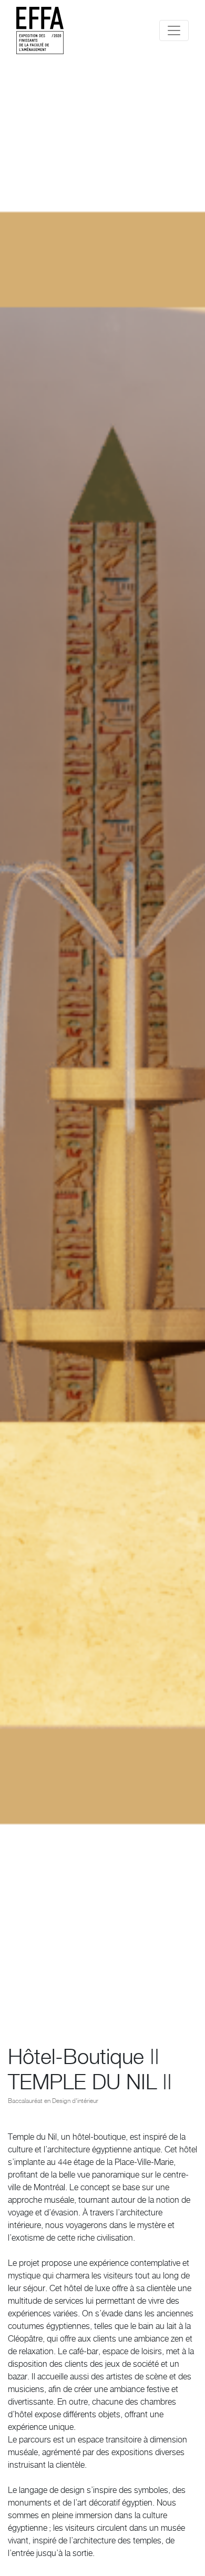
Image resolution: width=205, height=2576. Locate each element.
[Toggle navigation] (174, 30)
